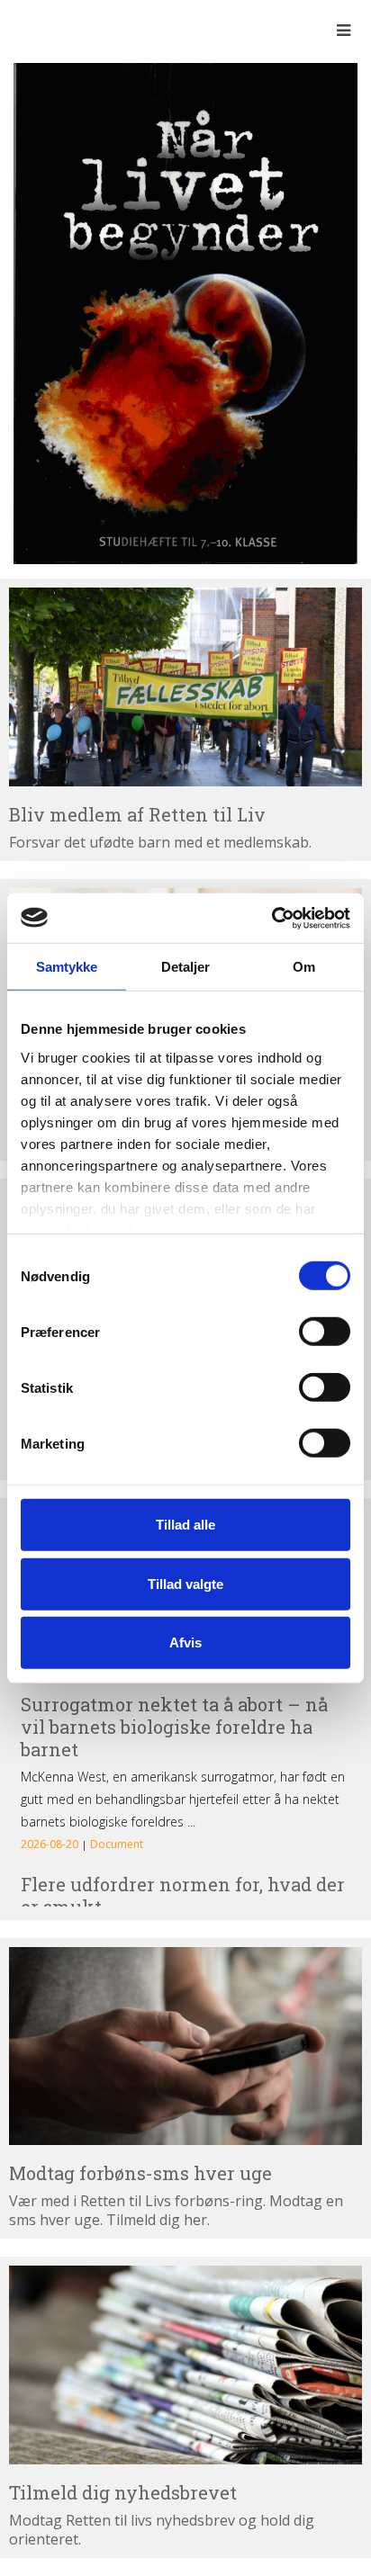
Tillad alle (185, 1525)
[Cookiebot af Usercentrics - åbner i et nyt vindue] (271, 918)
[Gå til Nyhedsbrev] (185, 2365)
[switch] (325, 1332)
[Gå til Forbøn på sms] (185, 2046)
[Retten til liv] (63, 30)
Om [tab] (304, 967)
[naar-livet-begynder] (185, 312)
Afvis (185, 1643)
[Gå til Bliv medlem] (185, 687)
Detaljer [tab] (186, 967)
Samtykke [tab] (67, 967)
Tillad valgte (185, 1583)
